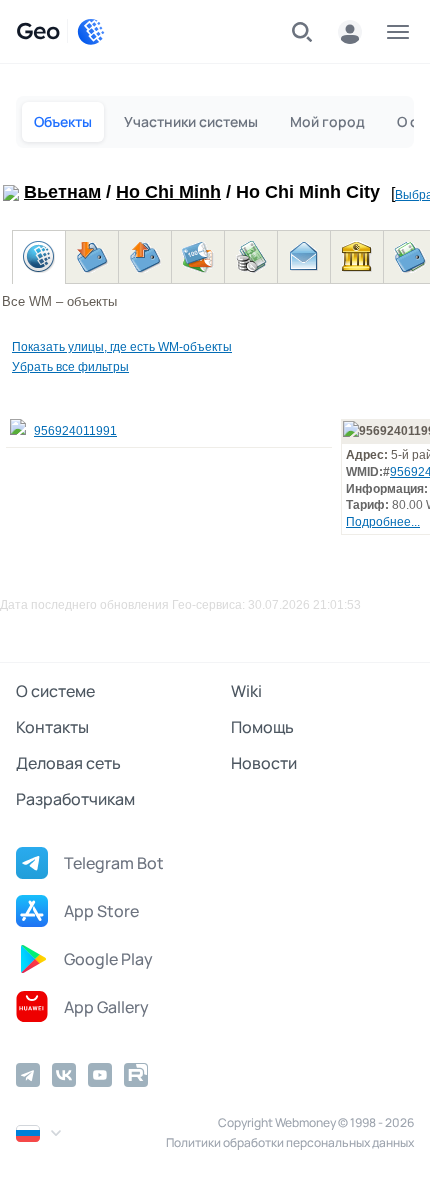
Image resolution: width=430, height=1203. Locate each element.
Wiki (246, 691)
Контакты (52, 727)
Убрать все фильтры (70, 367)
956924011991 (75, 431)
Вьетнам (62, 192)
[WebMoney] (91, 32)
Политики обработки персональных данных (290, 1142)
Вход (350, 32)
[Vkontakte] (64, 1075)
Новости (264, 763)
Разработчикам (75, 799)
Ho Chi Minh (168, 192)
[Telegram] (28, 1075)
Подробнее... (383, 522)
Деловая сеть (68, 763)
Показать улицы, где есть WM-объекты (122, 347)
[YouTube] (100, 1075)
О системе (55, 691)
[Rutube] (136, 1075)
